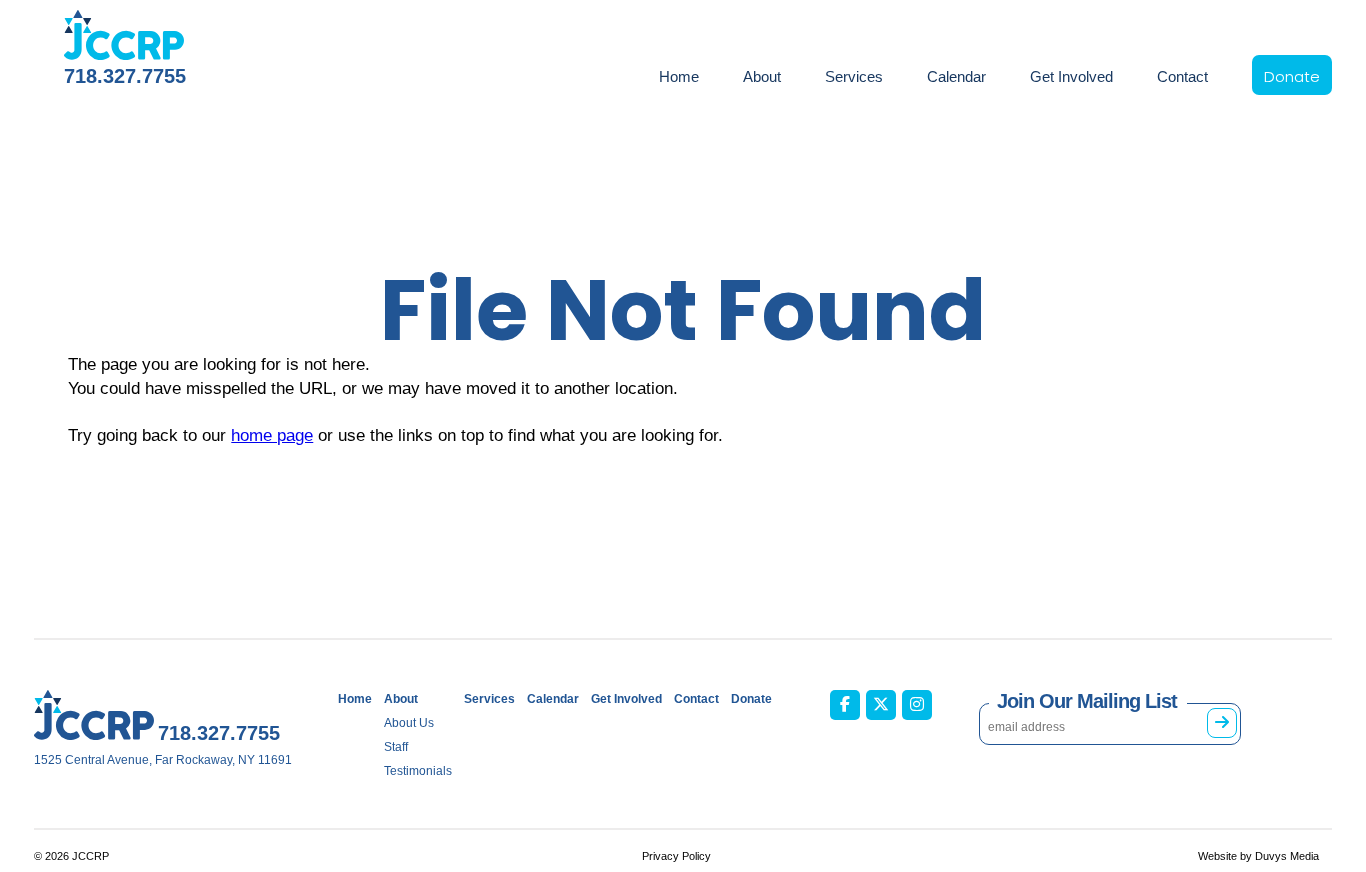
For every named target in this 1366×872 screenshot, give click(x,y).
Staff (396, 747)
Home (679, 76)
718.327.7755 (125, 76)
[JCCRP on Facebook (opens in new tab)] (845, 705)
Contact (1182, 76)
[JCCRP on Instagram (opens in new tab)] (917, 705)
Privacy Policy (676, 856)
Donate (1292, 76)
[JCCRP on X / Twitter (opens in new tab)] (881, 705)
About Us (409, 723)
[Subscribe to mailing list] (1222, 723)
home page (272, 435)
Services (854, 76)
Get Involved (1071, 76)
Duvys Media (1287, 856)
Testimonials (418, 771)
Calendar (956, 76)
